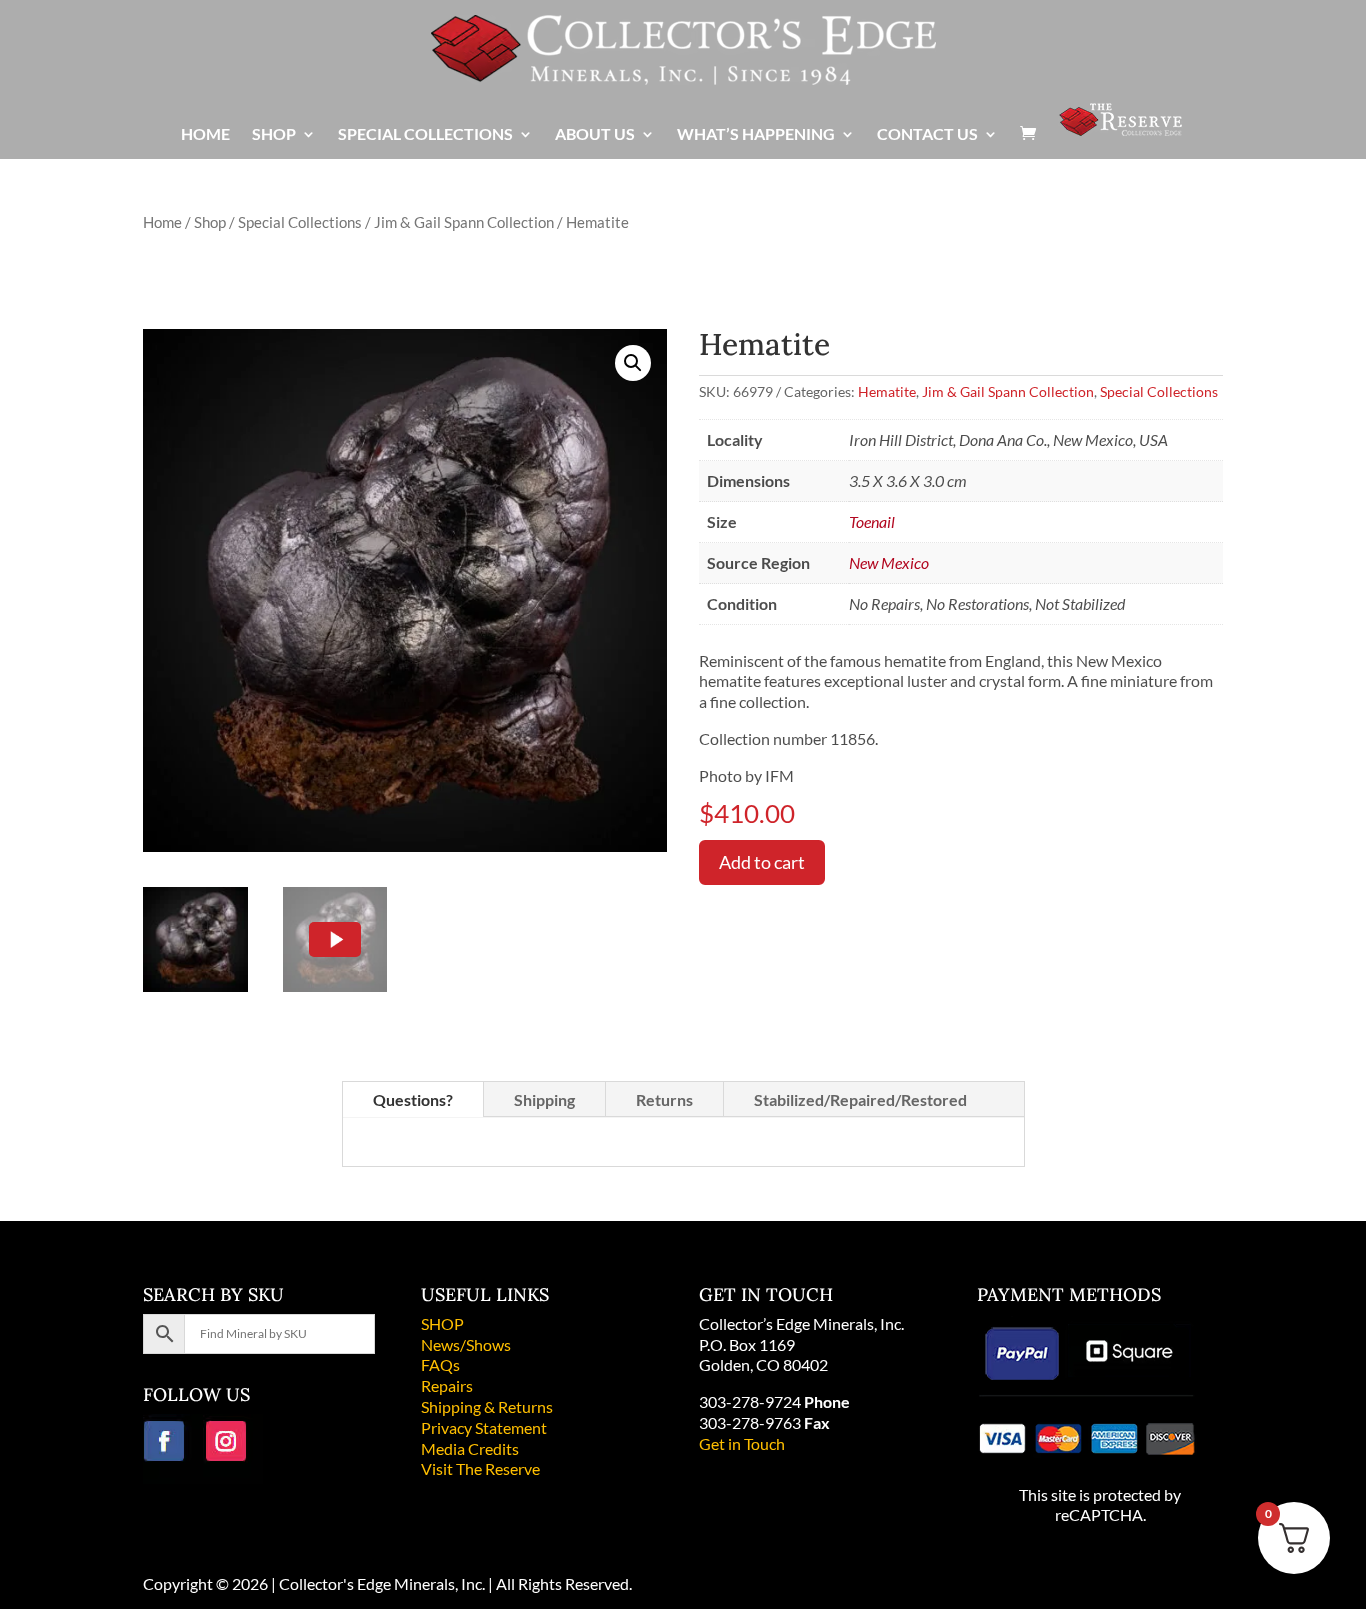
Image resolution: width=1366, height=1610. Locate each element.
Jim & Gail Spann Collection (464, 222)
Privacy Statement (484, 1427)
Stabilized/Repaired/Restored (860, 1099)
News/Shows (466, 1344)
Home (162, 222)
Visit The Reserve (480, 1468)
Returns (664, 1099)
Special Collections (300, 222)
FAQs (440, 1364)
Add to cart (762, 862)
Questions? (413, 1099)
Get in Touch (742, 1443)
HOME (205, 135)
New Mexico (889, 562)
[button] (633, 363)
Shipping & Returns (487, 1406)
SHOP (442, 1323)
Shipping (544, 1099)
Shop (210, 222)
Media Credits (470, 1448)
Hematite (887, 391)
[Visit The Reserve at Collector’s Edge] (1120, 129)
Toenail (872, 521)
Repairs (447, 1385)
